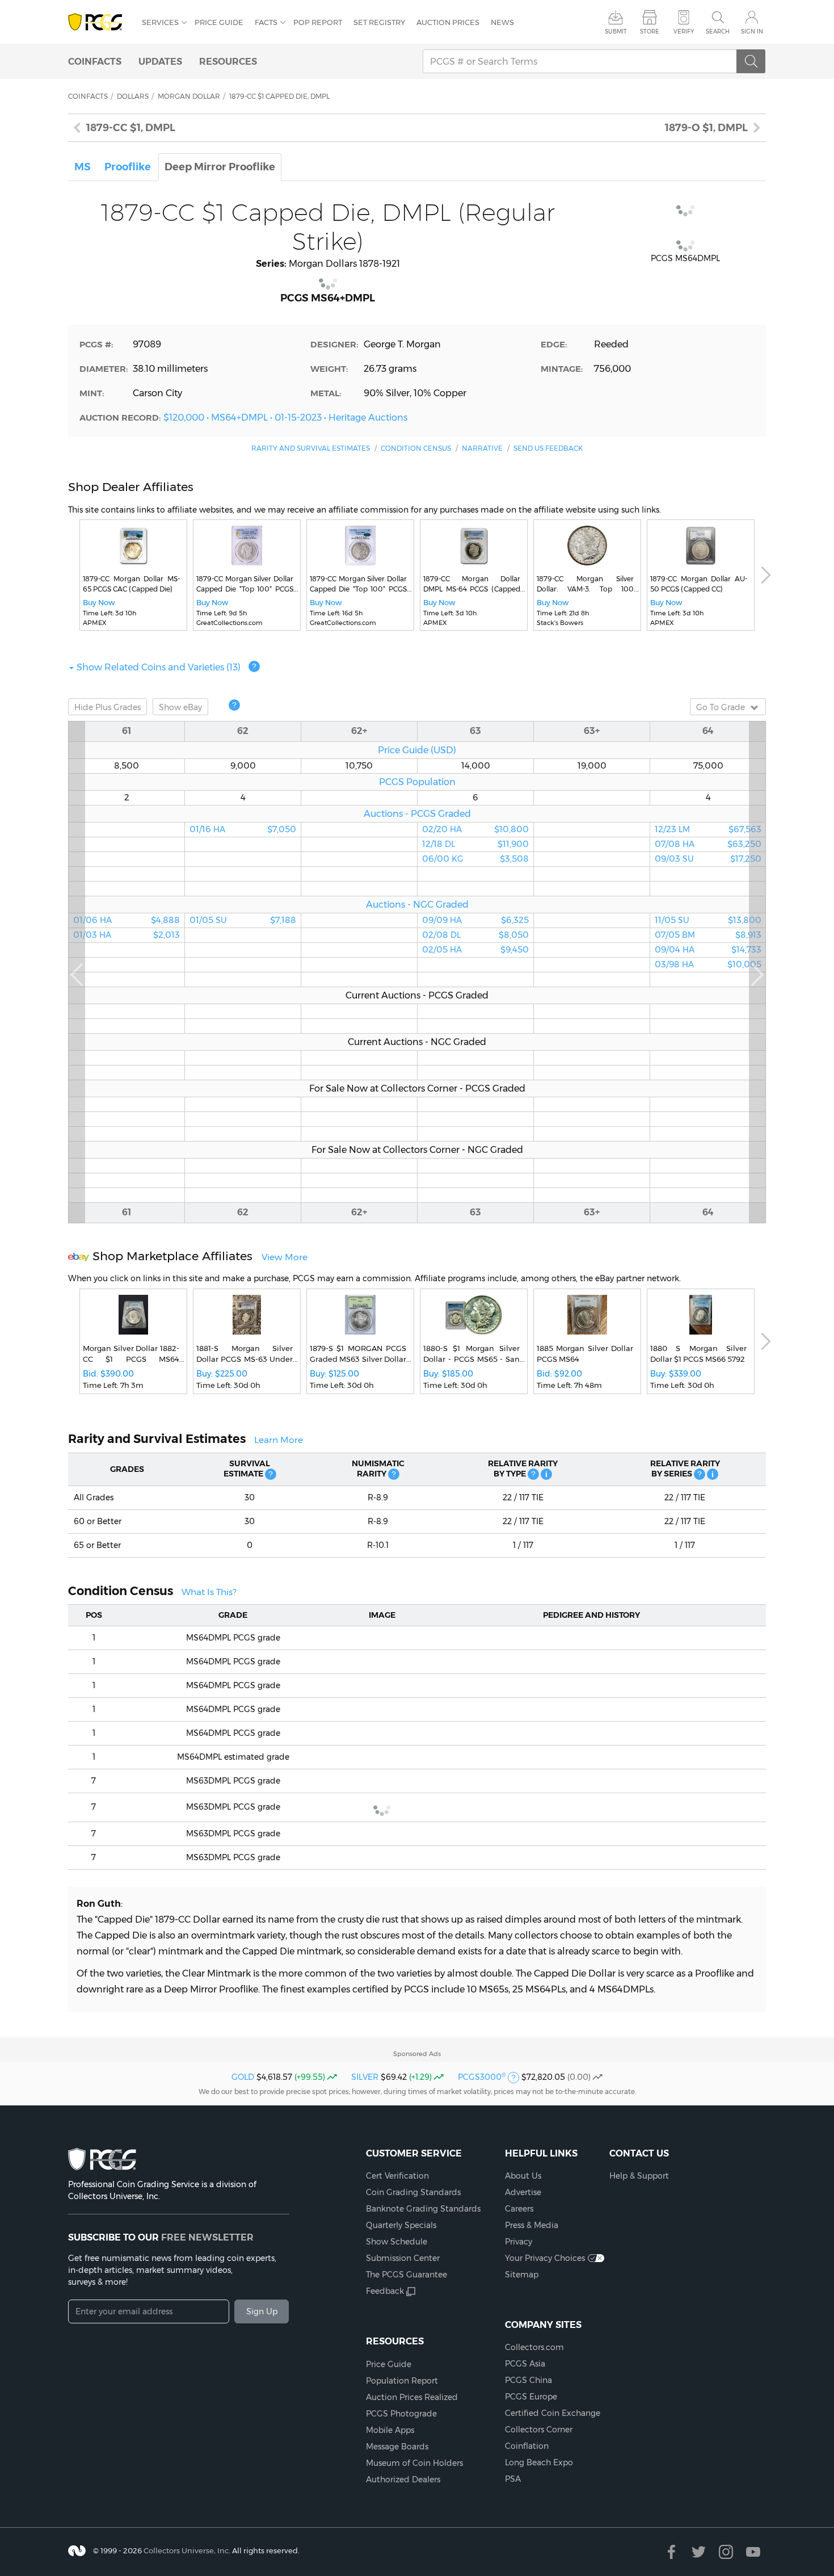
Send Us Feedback (548, 448)
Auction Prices (448, 22)
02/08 (475, 935)
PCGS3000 (482, 2077)
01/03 (127, 935)
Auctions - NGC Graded (417, 904)
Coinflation (527, 2446)
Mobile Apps (390, 2430)
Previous (77, 972)
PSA (513, 2479)
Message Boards (397, 2447)
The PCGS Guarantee (407, 2275)
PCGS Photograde (401, 2414)
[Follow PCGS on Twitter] (699, 2552)
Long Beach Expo (539, 2462)
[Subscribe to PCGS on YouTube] (753, 2552)
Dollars (133, 96)
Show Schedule (397, 2242)
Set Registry (379, 22)
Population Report (402, 2381)
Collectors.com (534, 2347)
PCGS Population (417, 782)
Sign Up (262, 2311)
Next (766, 575)
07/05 (708, 935)
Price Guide (219, 22)
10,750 (359, 766)
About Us (523, 2176)
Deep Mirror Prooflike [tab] (220, 167)
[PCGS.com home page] (99, 22)
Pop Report (318, 22)
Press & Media (532, 2225)
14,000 (476, 766)
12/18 (475, 844)
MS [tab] (83, 167)
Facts (266, 22)
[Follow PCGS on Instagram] (726, 2552)
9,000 (243, 766)
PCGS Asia (525, 2364)
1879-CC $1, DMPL (131, 128)
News (502, 22)
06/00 (475, 859)
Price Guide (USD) (417, 750)
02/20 (475, 829)
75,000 (708, 766)
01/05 (243, 920)
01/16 (243, 829)
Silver (365, 2077)
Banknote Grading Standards (423, 2209)
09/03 (708, 859)
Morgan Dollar (189, 96)
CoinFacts (95, 61)
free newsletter (207, 2237)
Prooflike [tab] (128, 167)
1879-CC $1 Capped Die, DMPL (279, 96)
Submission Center (403, 2258)
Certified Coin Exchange (553, 2413)
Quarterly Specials (401, 2225)
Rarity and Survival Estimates (311, 448)
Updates (160, 61)
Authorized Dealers (403, 2479)
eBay (180, 707)
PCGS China (528, 2380)
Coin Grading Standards (413, 2192)
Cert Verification (397, 2176)
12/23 (708, 829)
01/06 (127, 920)
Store (650, 32)
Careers (519, 2209)
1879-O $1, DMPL (706, 128)
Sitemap (522, 2275)
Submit (616, 32)
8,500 (127, 766)
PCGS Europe (531, 2397)
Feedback (385, 2291)
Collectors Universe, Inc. (187, 2550)
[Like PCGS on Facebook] (671, 2552)
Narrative (482, 448)
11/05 (708, 920)
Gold (243, 2077)
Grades (108, 707)
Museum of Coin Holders (414, 2463)
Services (160, 22)
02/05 (475, 950)
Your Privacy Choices (545, 2258)
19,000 (592, 766)
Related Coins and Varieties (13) (159, 667)
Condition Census (416, 448)
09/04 (708, 950)
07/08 (708, 844)
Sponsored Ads (417, 2054)
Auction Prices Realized (412, 2397)
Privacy (519, 2242)
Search (718, 32)
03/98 (708, 964)
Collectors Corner (539, 2430)
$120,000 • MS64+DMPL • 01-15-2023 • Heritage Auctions (285, 417)
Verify (684, 32)
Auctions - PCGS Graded (417, 813)
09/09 (475, 920)
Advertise (523, 2192)
